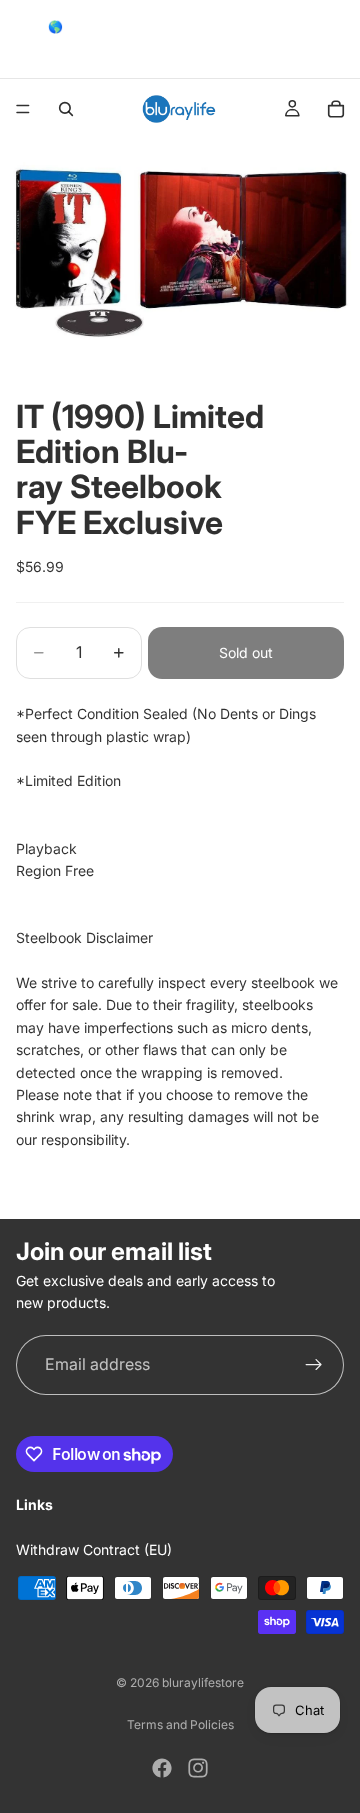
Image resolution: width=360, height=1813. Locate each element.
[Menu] (23, 109)
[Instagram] (198, 1768)
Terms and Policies (180, 1724)
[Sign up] (314, 1365)
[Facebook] (162, 1768)
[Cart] (336, 109)
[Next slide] (338, 39)
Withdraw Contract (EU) (94, 1549)
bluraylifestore (203, 1682)
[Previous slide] (22, 39)
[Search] (66, 109)
